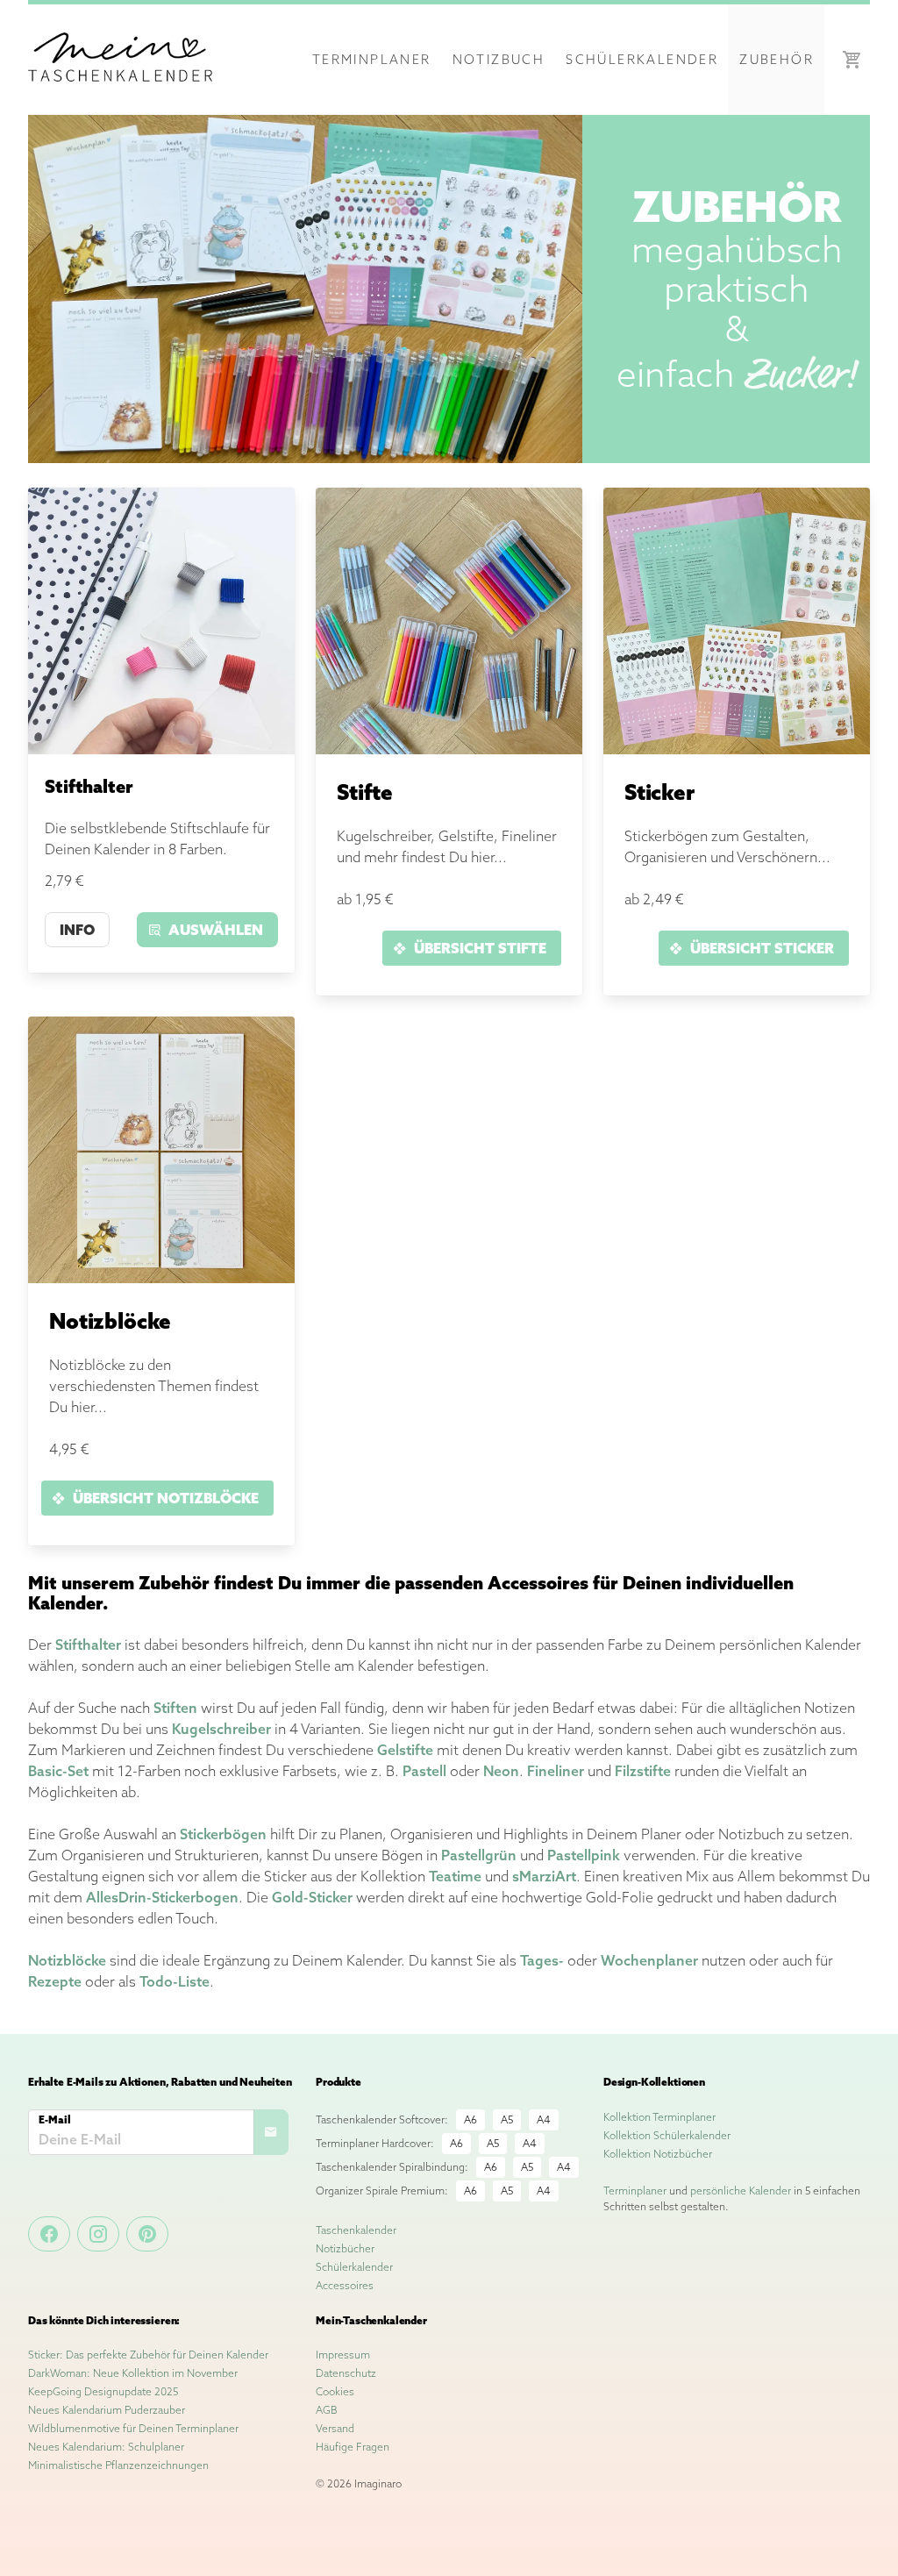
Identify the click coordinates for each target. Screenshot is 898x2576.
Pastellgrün (479, 1855)
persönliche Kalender (741, 2191)
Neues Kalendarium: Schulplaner (106, 2447)
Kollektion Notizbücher (658, 2154)
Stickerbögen (223, 1834)
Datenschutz (346, 2373)
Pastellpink (584, 1855)
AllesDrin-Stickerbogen (162, 1897)
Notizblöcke (67, 1960)
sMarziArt (544, 1876)
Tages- (542, 1960)
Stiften (175, 1708)
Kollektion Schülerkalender (667, 2135)
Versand (335, 2428)
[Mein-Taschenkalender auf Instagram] (98, 2234)
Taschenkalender (356, 2230)
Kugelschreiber (221, 1729)
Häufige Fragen (353, 2447)
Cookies (335, 2391)
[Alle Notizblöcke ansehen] (161, 1278)
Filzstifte (643, 1771)
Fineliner (556, 1771)
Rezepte (55, 1981)
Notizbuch (499, 59)
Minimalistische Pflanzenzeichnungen (118, 2465)
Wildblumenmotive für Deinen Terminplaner (133, 2428)
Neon (501, 1771)
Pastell (424, 1771)
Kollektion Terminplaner (659, 2117)
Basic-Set (58, 1771)
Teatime (455, 1876)
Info (77, 930)
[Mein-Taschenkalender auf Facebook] (49, 2234)
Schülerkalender (642, 59)
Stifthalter (88, 1645)
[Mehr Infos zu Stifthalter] (161, 749)
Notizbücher (345, 2248)
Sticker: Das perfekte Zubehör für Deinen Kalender (148, 2355)
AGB (327, 2410)
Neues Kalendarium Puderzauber (107, 2410)
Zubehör (777, 59)
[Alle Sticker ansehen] (737, 749)
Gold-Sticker (312, 1897)
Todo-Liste (175, 1981)
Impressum (343, 2355)
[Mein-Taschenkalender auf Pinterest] (147, 2234)
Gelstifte (405, 1750)
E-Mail (55, 2119)
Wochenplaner (649, 1960)
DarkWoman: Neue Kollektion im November (133, 2373)
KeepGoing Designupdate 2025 (103, 2391)
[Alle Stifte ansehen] (449, 749)
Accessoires (345, 2285)
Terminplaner (372, 59)
